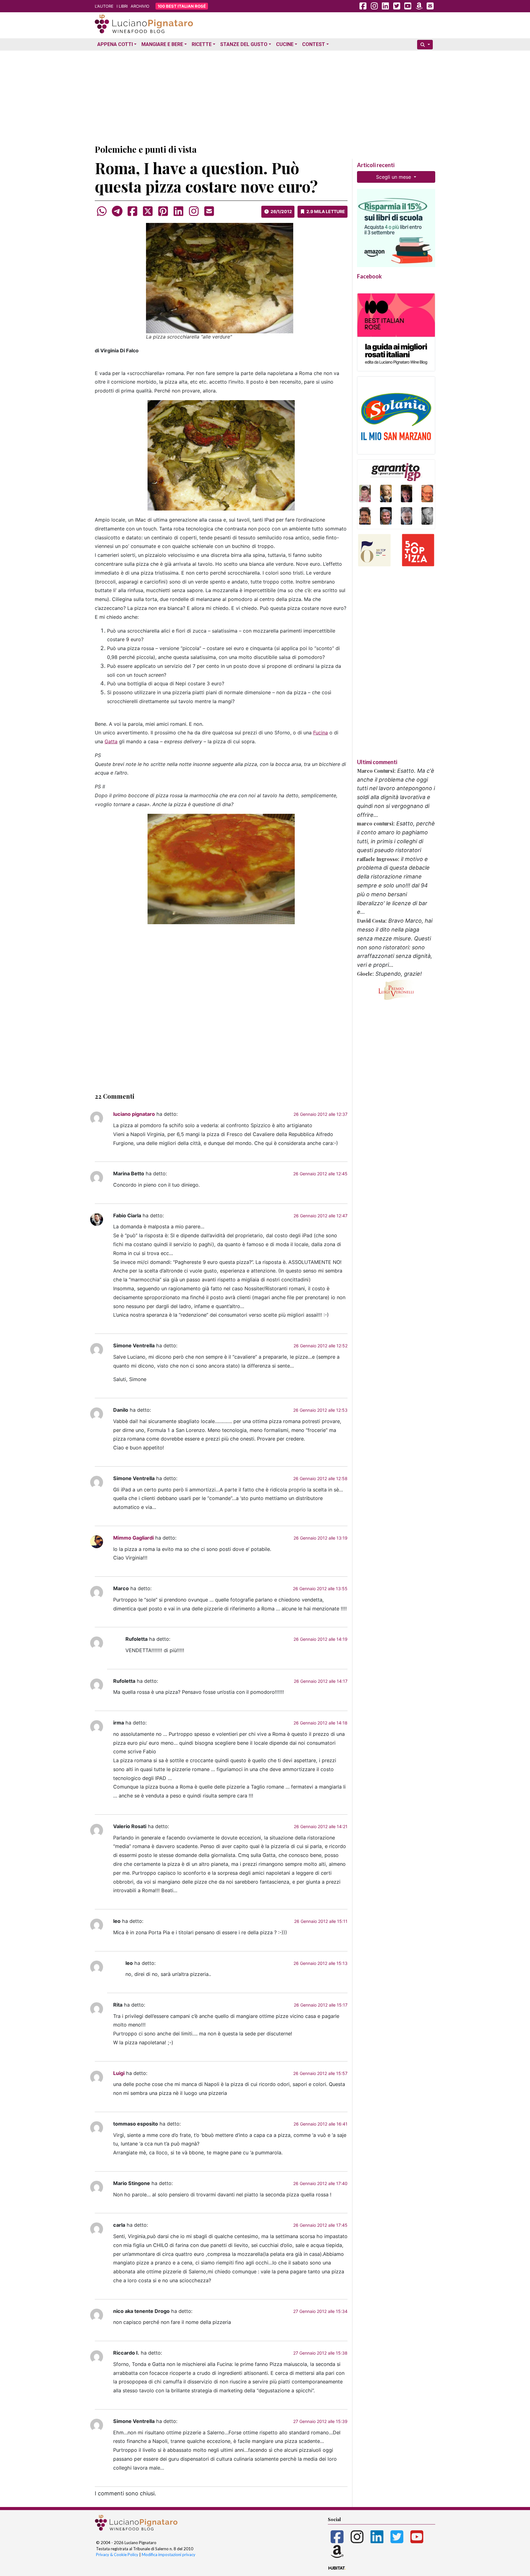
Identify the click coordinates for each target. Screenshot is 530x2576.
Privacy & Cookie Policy (117, 2555)
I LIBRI (122, 6)
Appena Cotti (115, 44)
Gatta (111, 741)
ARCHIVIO (140, 6)
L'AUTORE (104, 6)
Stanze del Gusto (244, 44)
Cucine (285, 44)
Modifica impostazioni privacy (169, 2555)
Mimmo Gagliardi (133, 1538)
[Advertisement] (265, 96)
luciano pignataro (134, 1114)
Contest (314, 44)
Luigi (119, 2073)
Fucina (321, 733)
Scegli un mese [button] (394, 177)
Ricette (202, 44)
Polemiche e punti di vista (146, 149)
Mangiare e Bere (162, 44)
